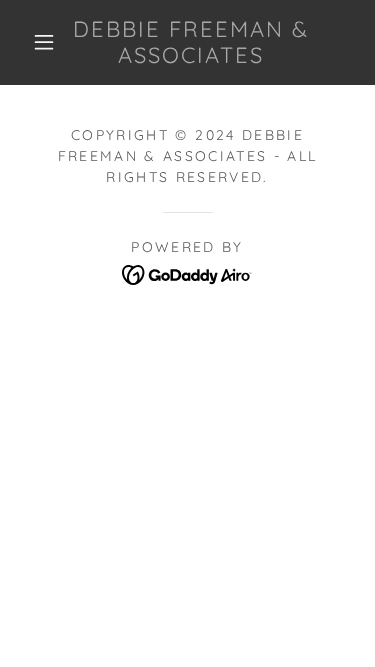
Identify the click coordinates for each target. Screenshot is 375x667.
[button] (44, 42)
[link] (191, 42)
